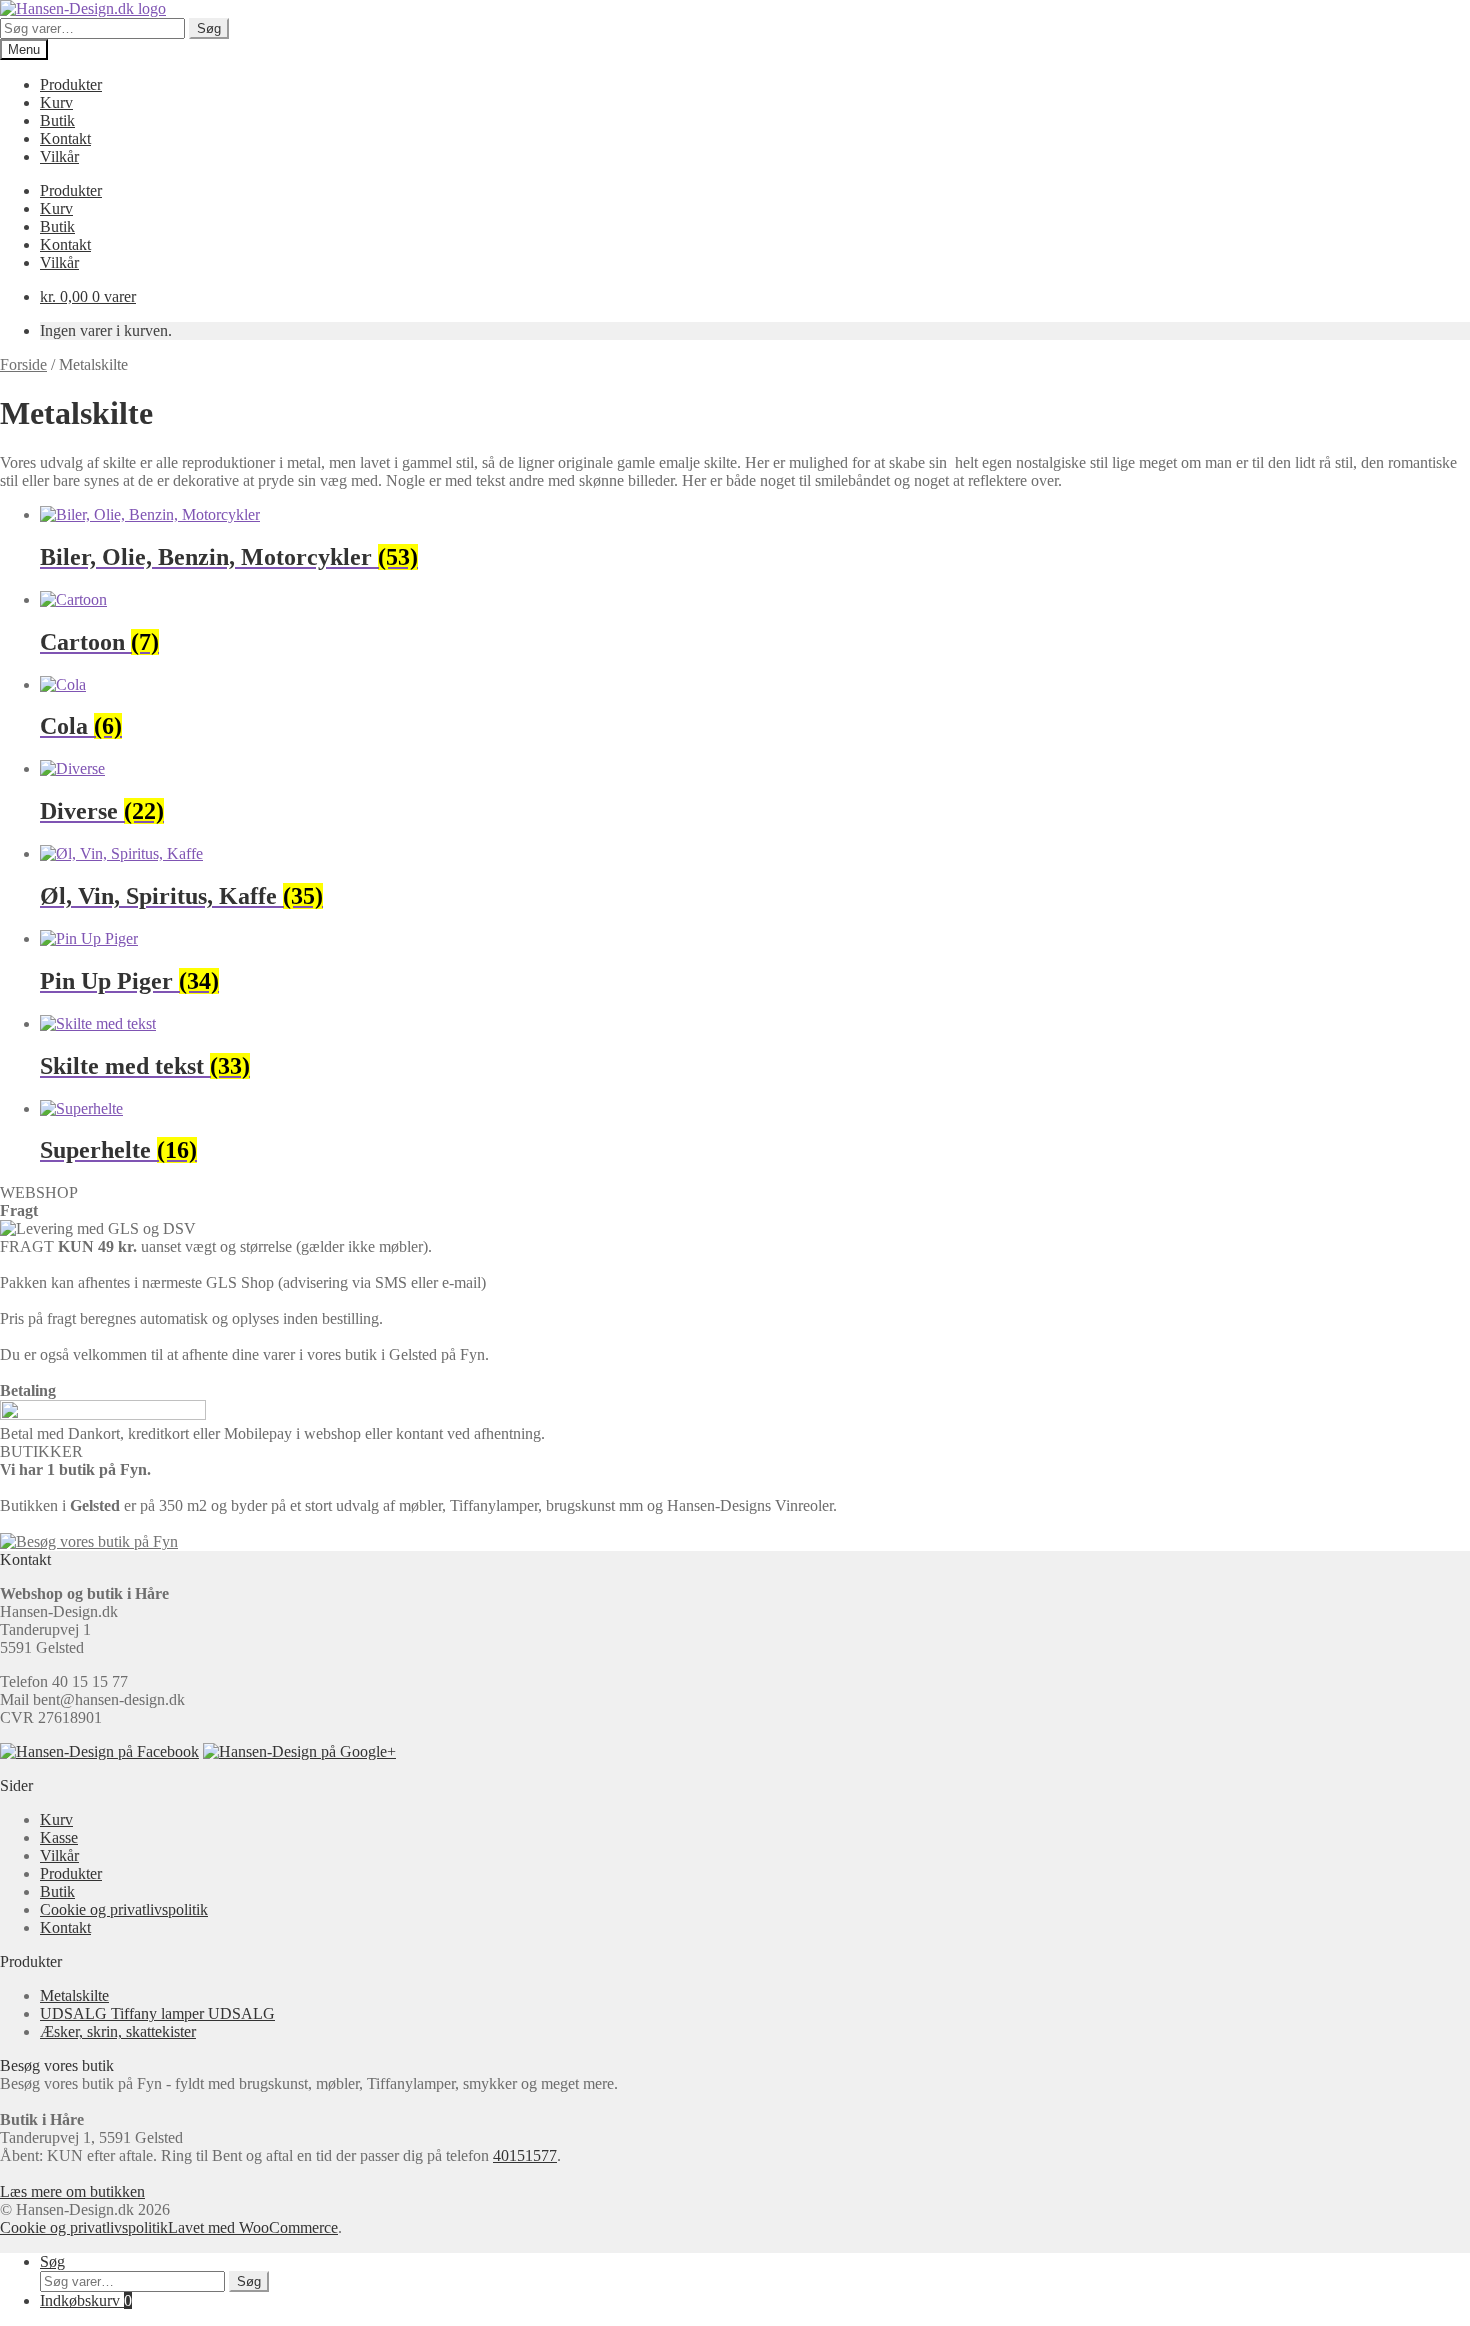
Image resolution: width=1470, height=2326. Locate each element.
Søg (209, 28)
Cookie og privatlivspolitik (124, 1909)
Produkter (71, 84)
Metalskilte (74, 1995)
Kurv (56, 102)
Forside (23, 364)
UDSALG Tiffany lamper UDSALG (157, 2013)
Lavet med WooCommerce (253, 2227)
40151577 (525, 2155)
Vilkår (59, 156)
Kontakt (65, 138)
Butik (57, 120)
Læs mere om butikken (72, 2191)
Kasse (59, 1837)
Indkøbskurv (86, 2300)
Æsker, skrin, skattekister (118, 2031)
